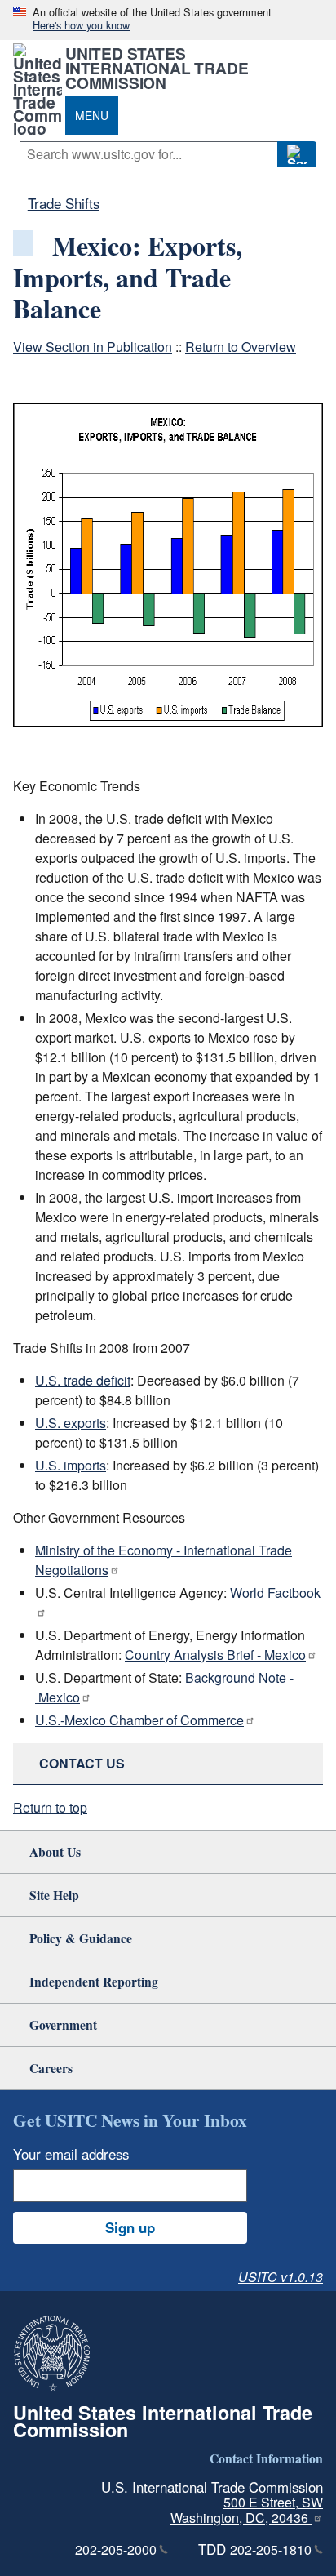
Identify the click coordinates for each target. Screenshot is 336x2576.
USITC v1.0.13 (281, 2277)
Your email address (71, 2154)
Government (63, 2024)
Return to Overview (241, 347)
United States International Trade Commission (157, 68)
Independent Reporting (94, 1981)
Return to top (50, 1807)
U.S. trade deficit (83, 1380)
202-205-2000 (116, 2549)
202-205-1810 (271, 2549)
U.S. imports (71, 1465)
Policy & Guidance (81, 1938)
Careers (51, 2068)
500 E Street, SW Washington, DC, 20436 (247, 2510)
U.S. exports (71, 1423)
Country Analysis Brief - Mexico (215, 1655)
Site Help (54, 1895)
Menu (92, 115)
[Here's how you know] (168, 20)
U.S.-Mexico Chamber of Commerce (139, 1720)
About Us (55, 1851)
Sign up (130, 2227)
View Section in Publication (93, 347)
